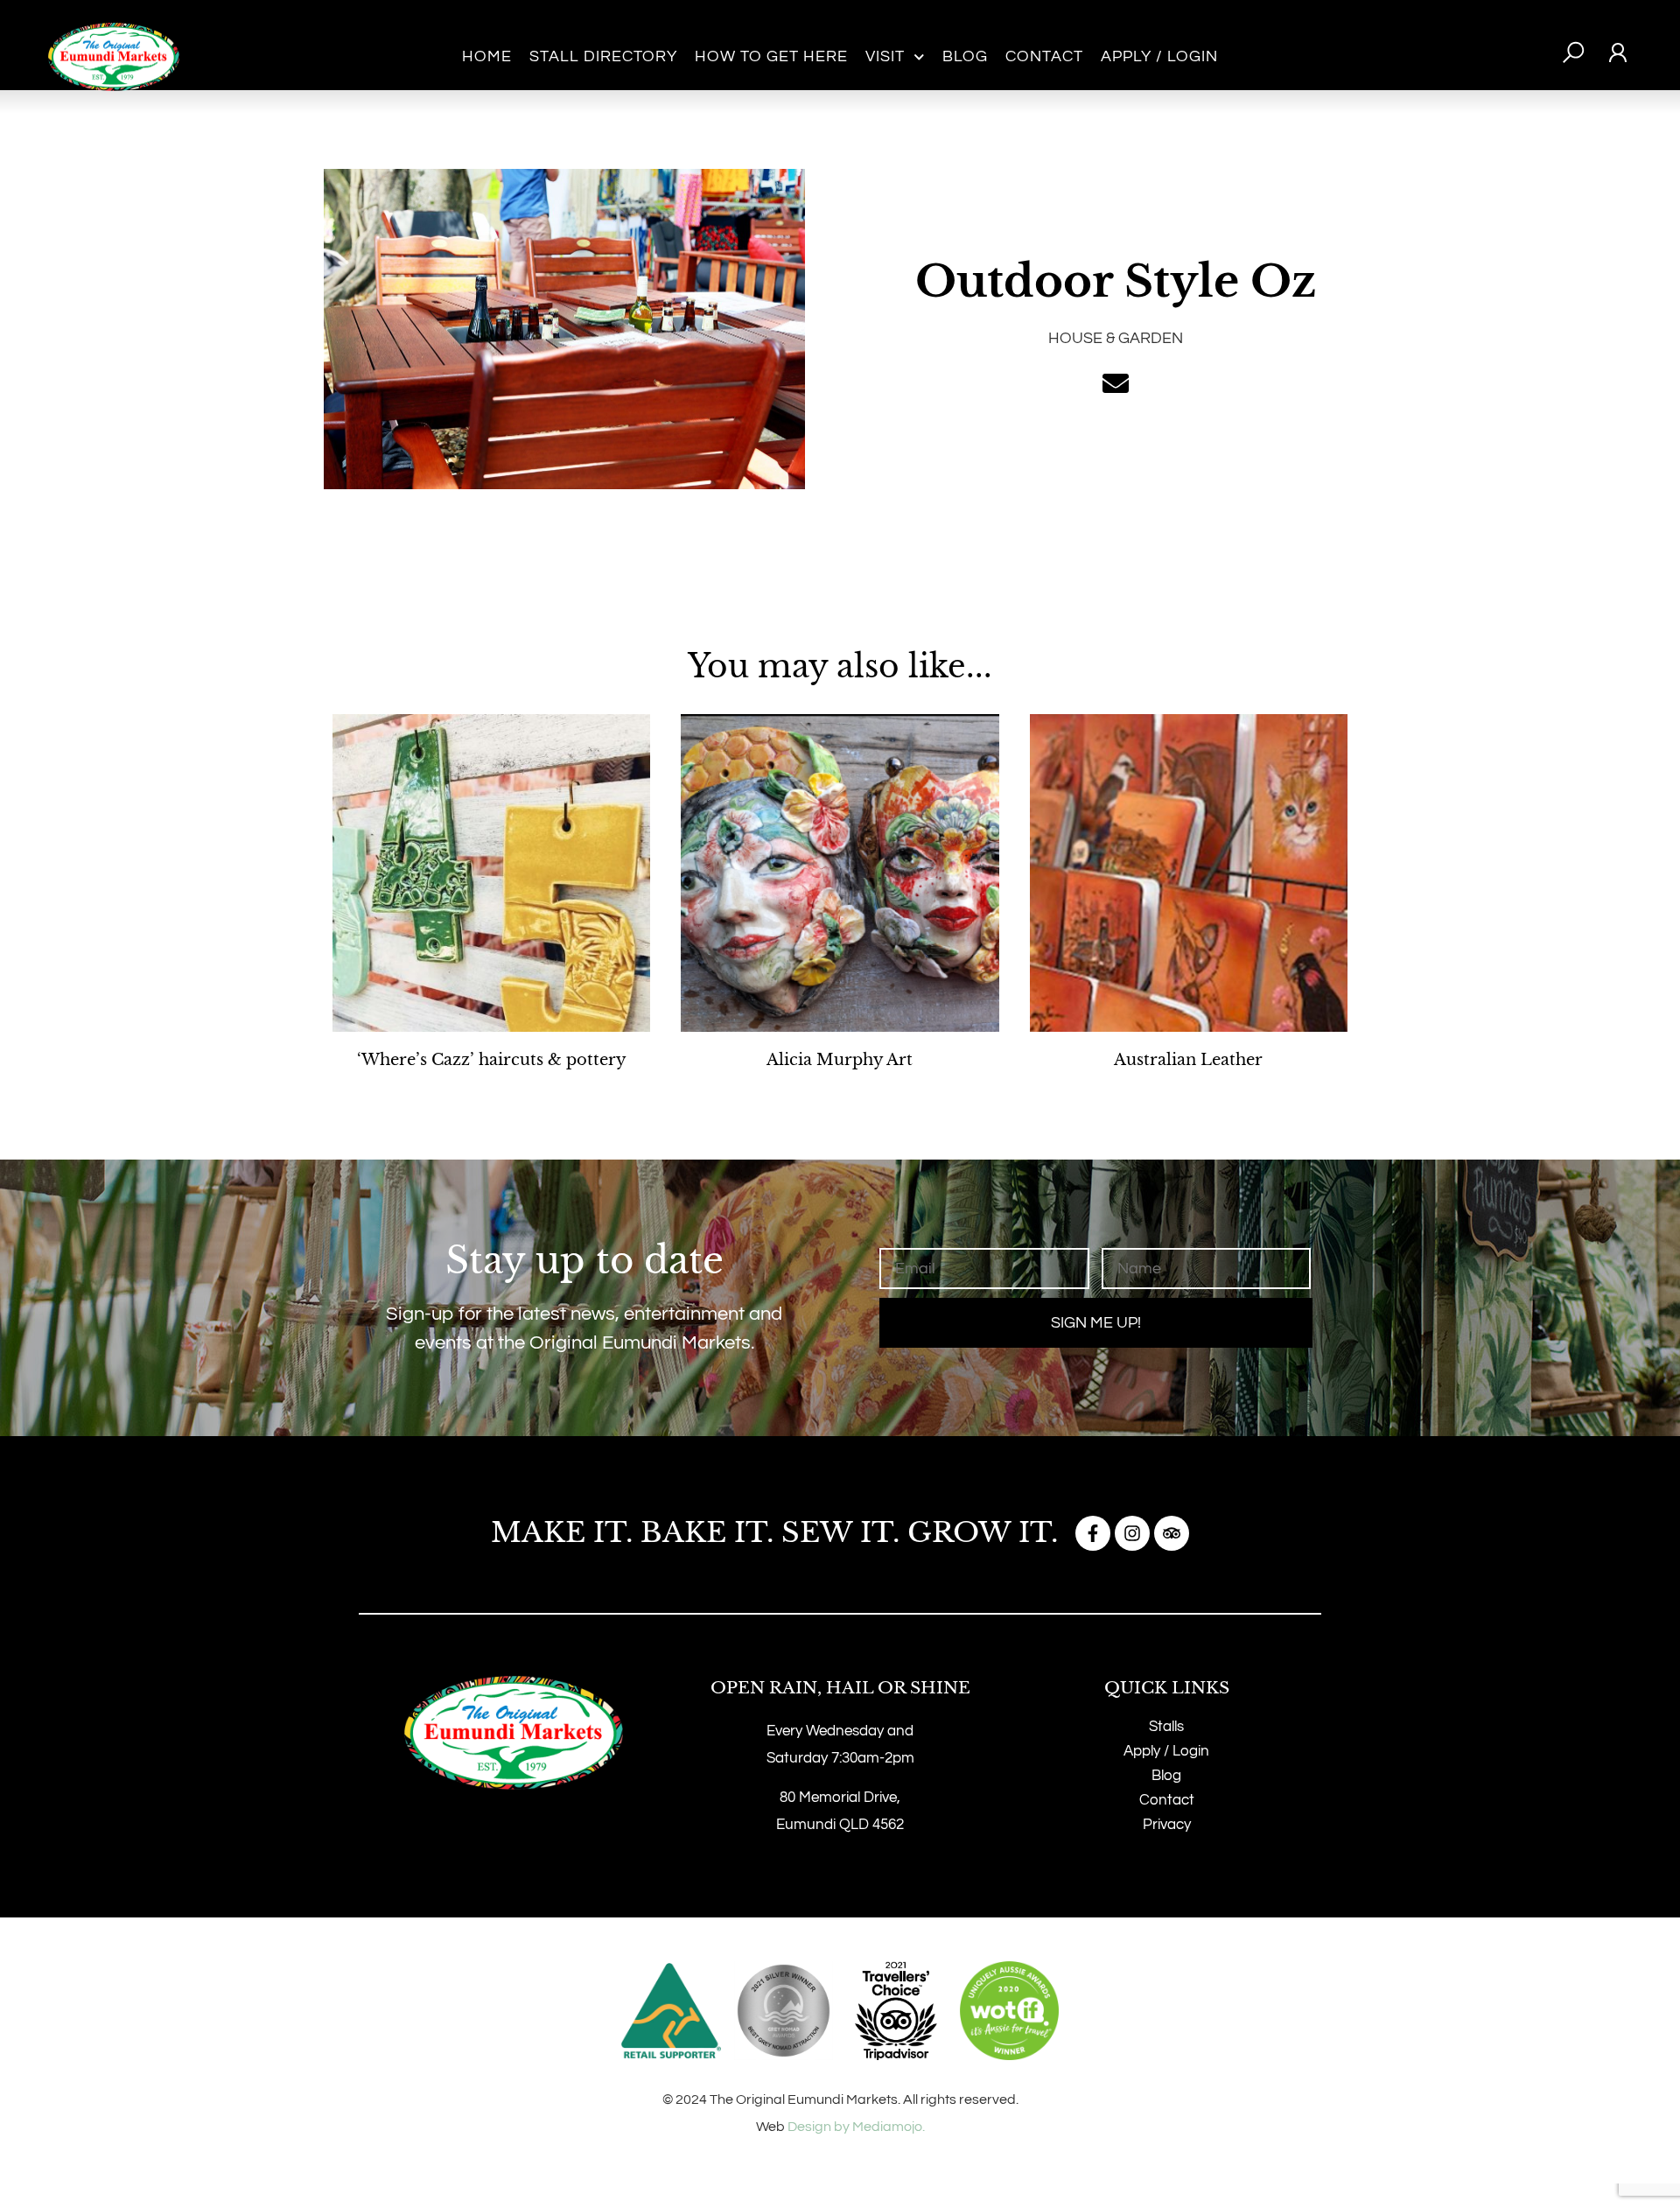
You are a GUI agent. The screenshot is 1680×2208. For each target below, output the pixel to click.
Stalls (1166, 1727)
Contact (1044, 56)
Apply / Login (1159, 56)
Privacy (1167, 1825)
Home (487, 56)
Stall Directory (603, 56)
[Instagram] (1132, 1533)
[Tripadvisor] (1172, 1533)
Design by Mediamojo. (856, 2127)
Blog (965, 56)
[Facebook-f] (1093, 1533)
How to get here (771, 56)
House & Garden (1116, 338)
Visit (885, 56)
